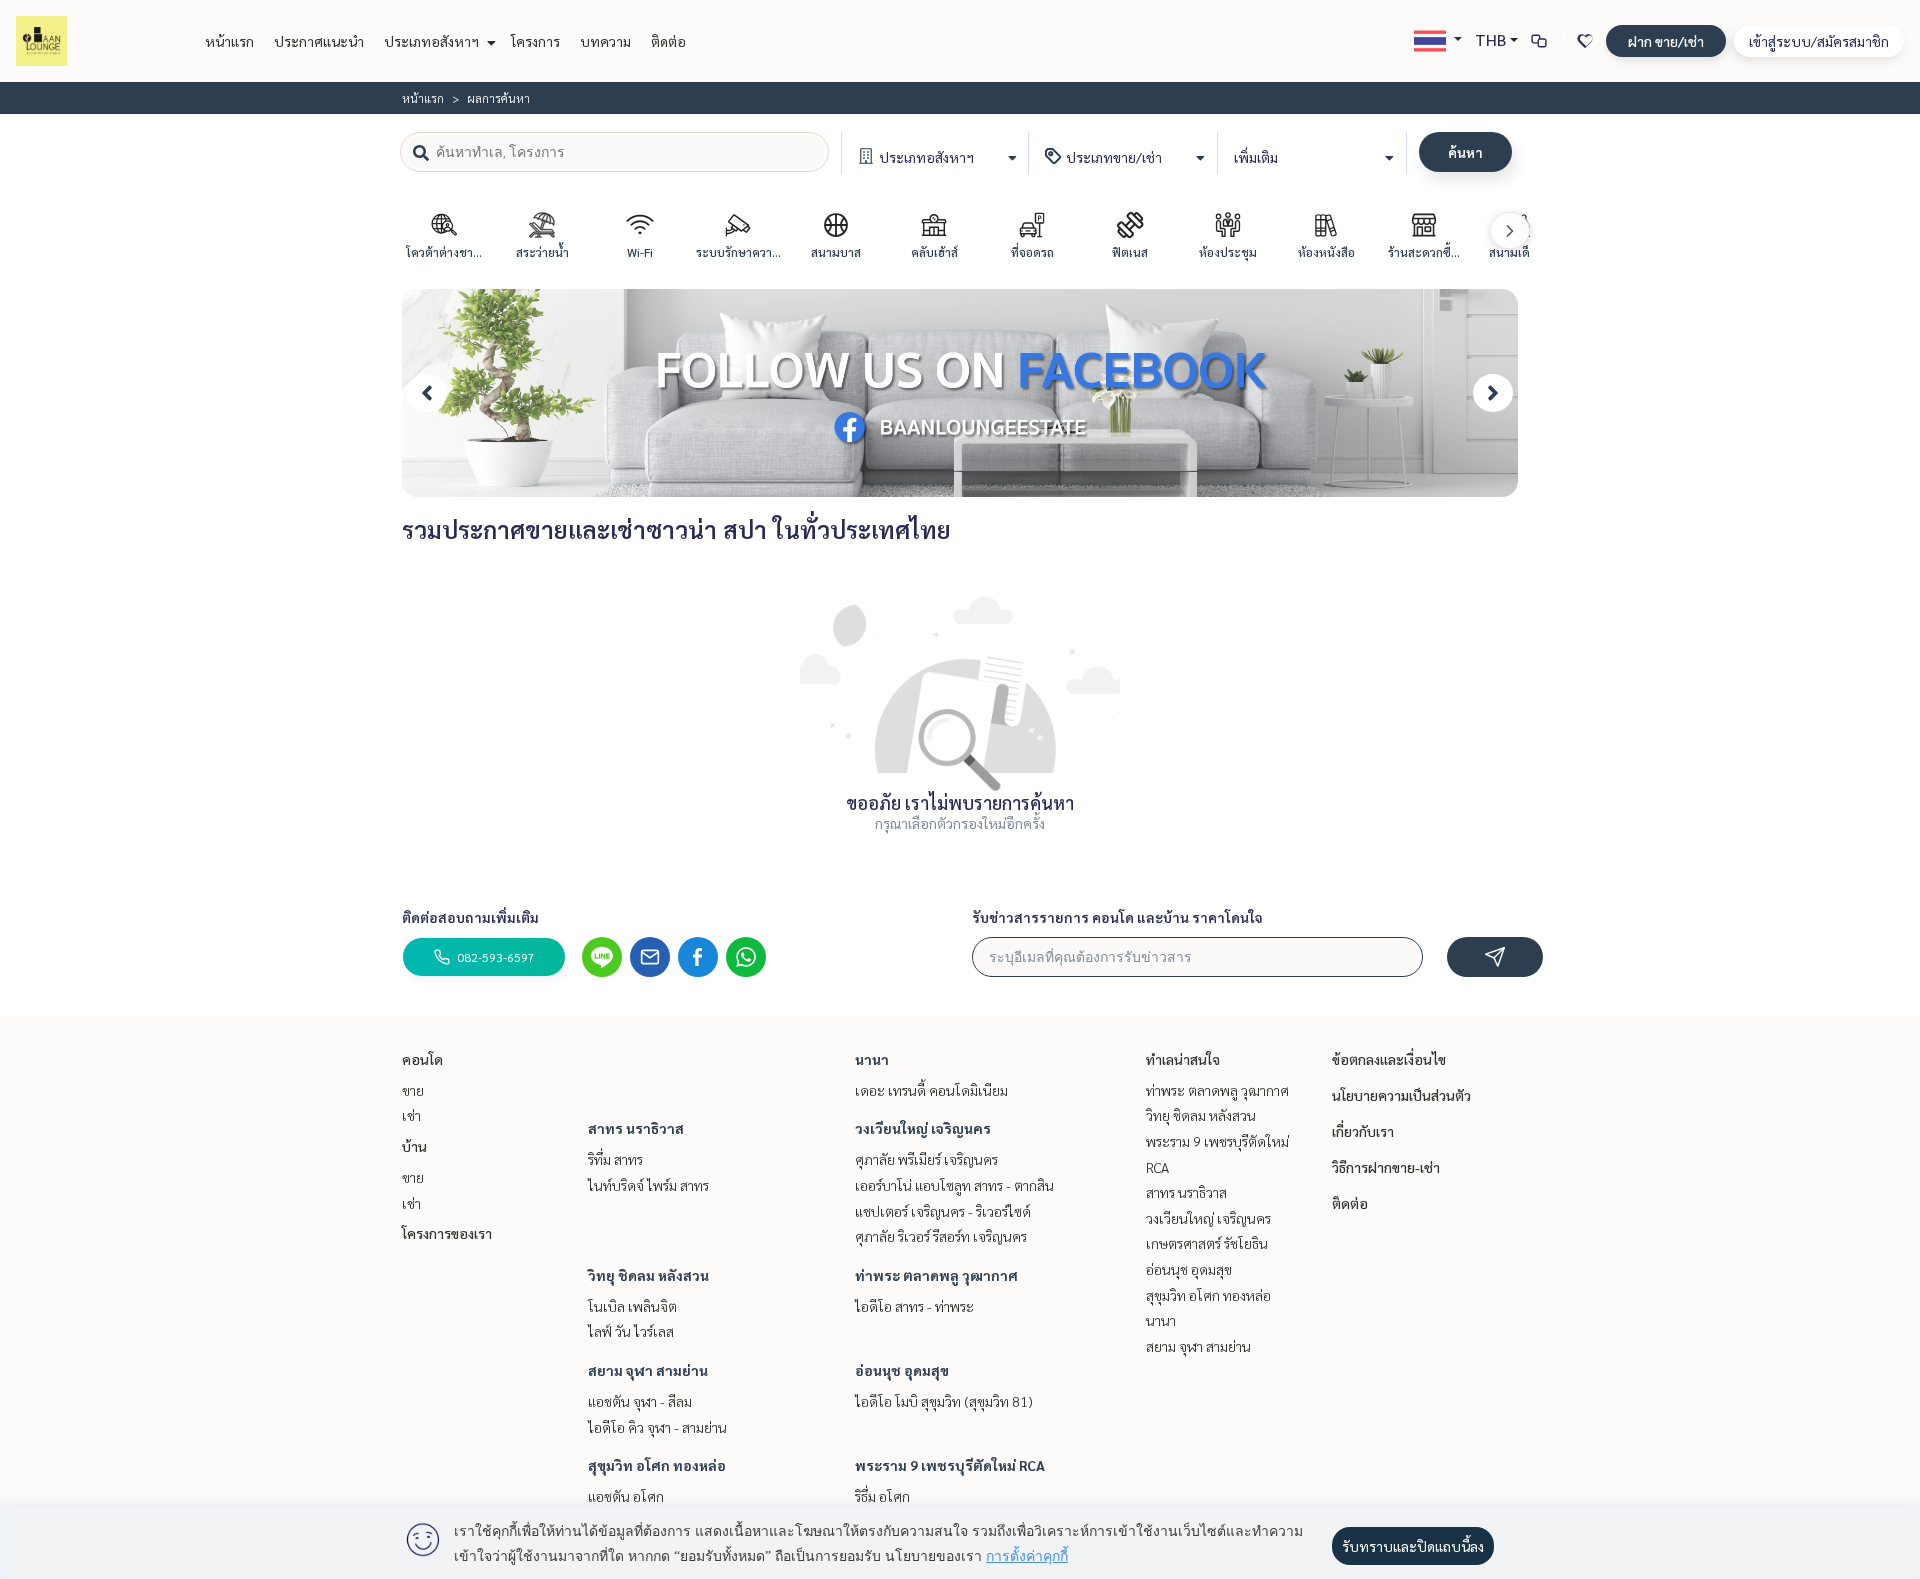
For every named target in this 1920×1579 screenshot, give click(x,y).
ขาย (413, 1090)
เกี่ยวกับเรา (1363, 1131)
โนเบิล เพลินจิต (632, 1306)
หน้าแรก (229, 41)
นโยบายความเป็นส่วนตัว (1401, 1095)
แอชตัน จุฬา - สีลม (640, 1401)
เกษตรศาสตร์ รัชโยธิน (1207, 1243)
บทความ (605, 41)
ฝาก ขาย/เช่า (1666, 41)
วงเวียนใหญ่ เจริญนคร (923, 1128)
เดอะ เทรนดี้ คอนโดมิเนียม (931, 1090)
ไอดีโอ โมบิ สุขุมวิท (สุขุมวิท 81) (944, 1401)
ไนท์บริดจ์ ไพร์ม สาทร (648, 1185)
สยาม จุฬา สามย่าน (648, 1370)
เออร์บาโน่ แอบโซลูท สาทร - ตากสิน (954, 1185)
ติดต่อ (668, 41)
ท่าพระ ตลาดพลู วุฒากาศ (936, 1275)
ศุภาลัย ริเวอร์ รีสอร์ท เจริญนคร (941, 1236)
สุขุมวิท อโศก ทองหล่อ (657, 1465)
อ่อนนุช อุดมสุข (902, 1370)
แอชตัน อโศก (626, 1496)
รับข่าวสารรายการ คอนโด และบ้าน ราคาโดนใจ (1117, 917)
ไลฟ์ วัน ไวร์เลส (631, 1331)
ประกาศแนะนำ (319, 41)
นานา (872, 1059)
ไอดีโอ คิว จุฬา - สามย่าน (657, 1427)
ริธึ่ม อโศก (882, 1496)
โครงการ (535, 41)
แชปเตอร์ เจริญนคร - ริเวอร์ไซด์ (943, 1211)
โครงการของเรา (447, 1233)
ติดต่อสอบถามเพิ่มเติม (470, 917)
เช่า (411, 1115)
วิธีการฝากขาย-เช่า (1386, 1167)
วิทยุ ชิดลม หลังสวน (648, 1275)
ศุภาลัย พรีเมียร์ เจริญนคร (926, 1159)
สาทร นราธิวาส (636, 1128)
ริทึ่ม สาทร (615, 1159)
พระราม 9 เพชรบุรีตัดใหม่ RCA (950, 1465)
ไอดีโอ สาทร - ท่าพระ (914, 1306)
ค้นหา (1465, 152)
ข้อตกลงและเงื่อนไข (1389, 1059)
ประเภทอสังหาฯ (433, 41)
